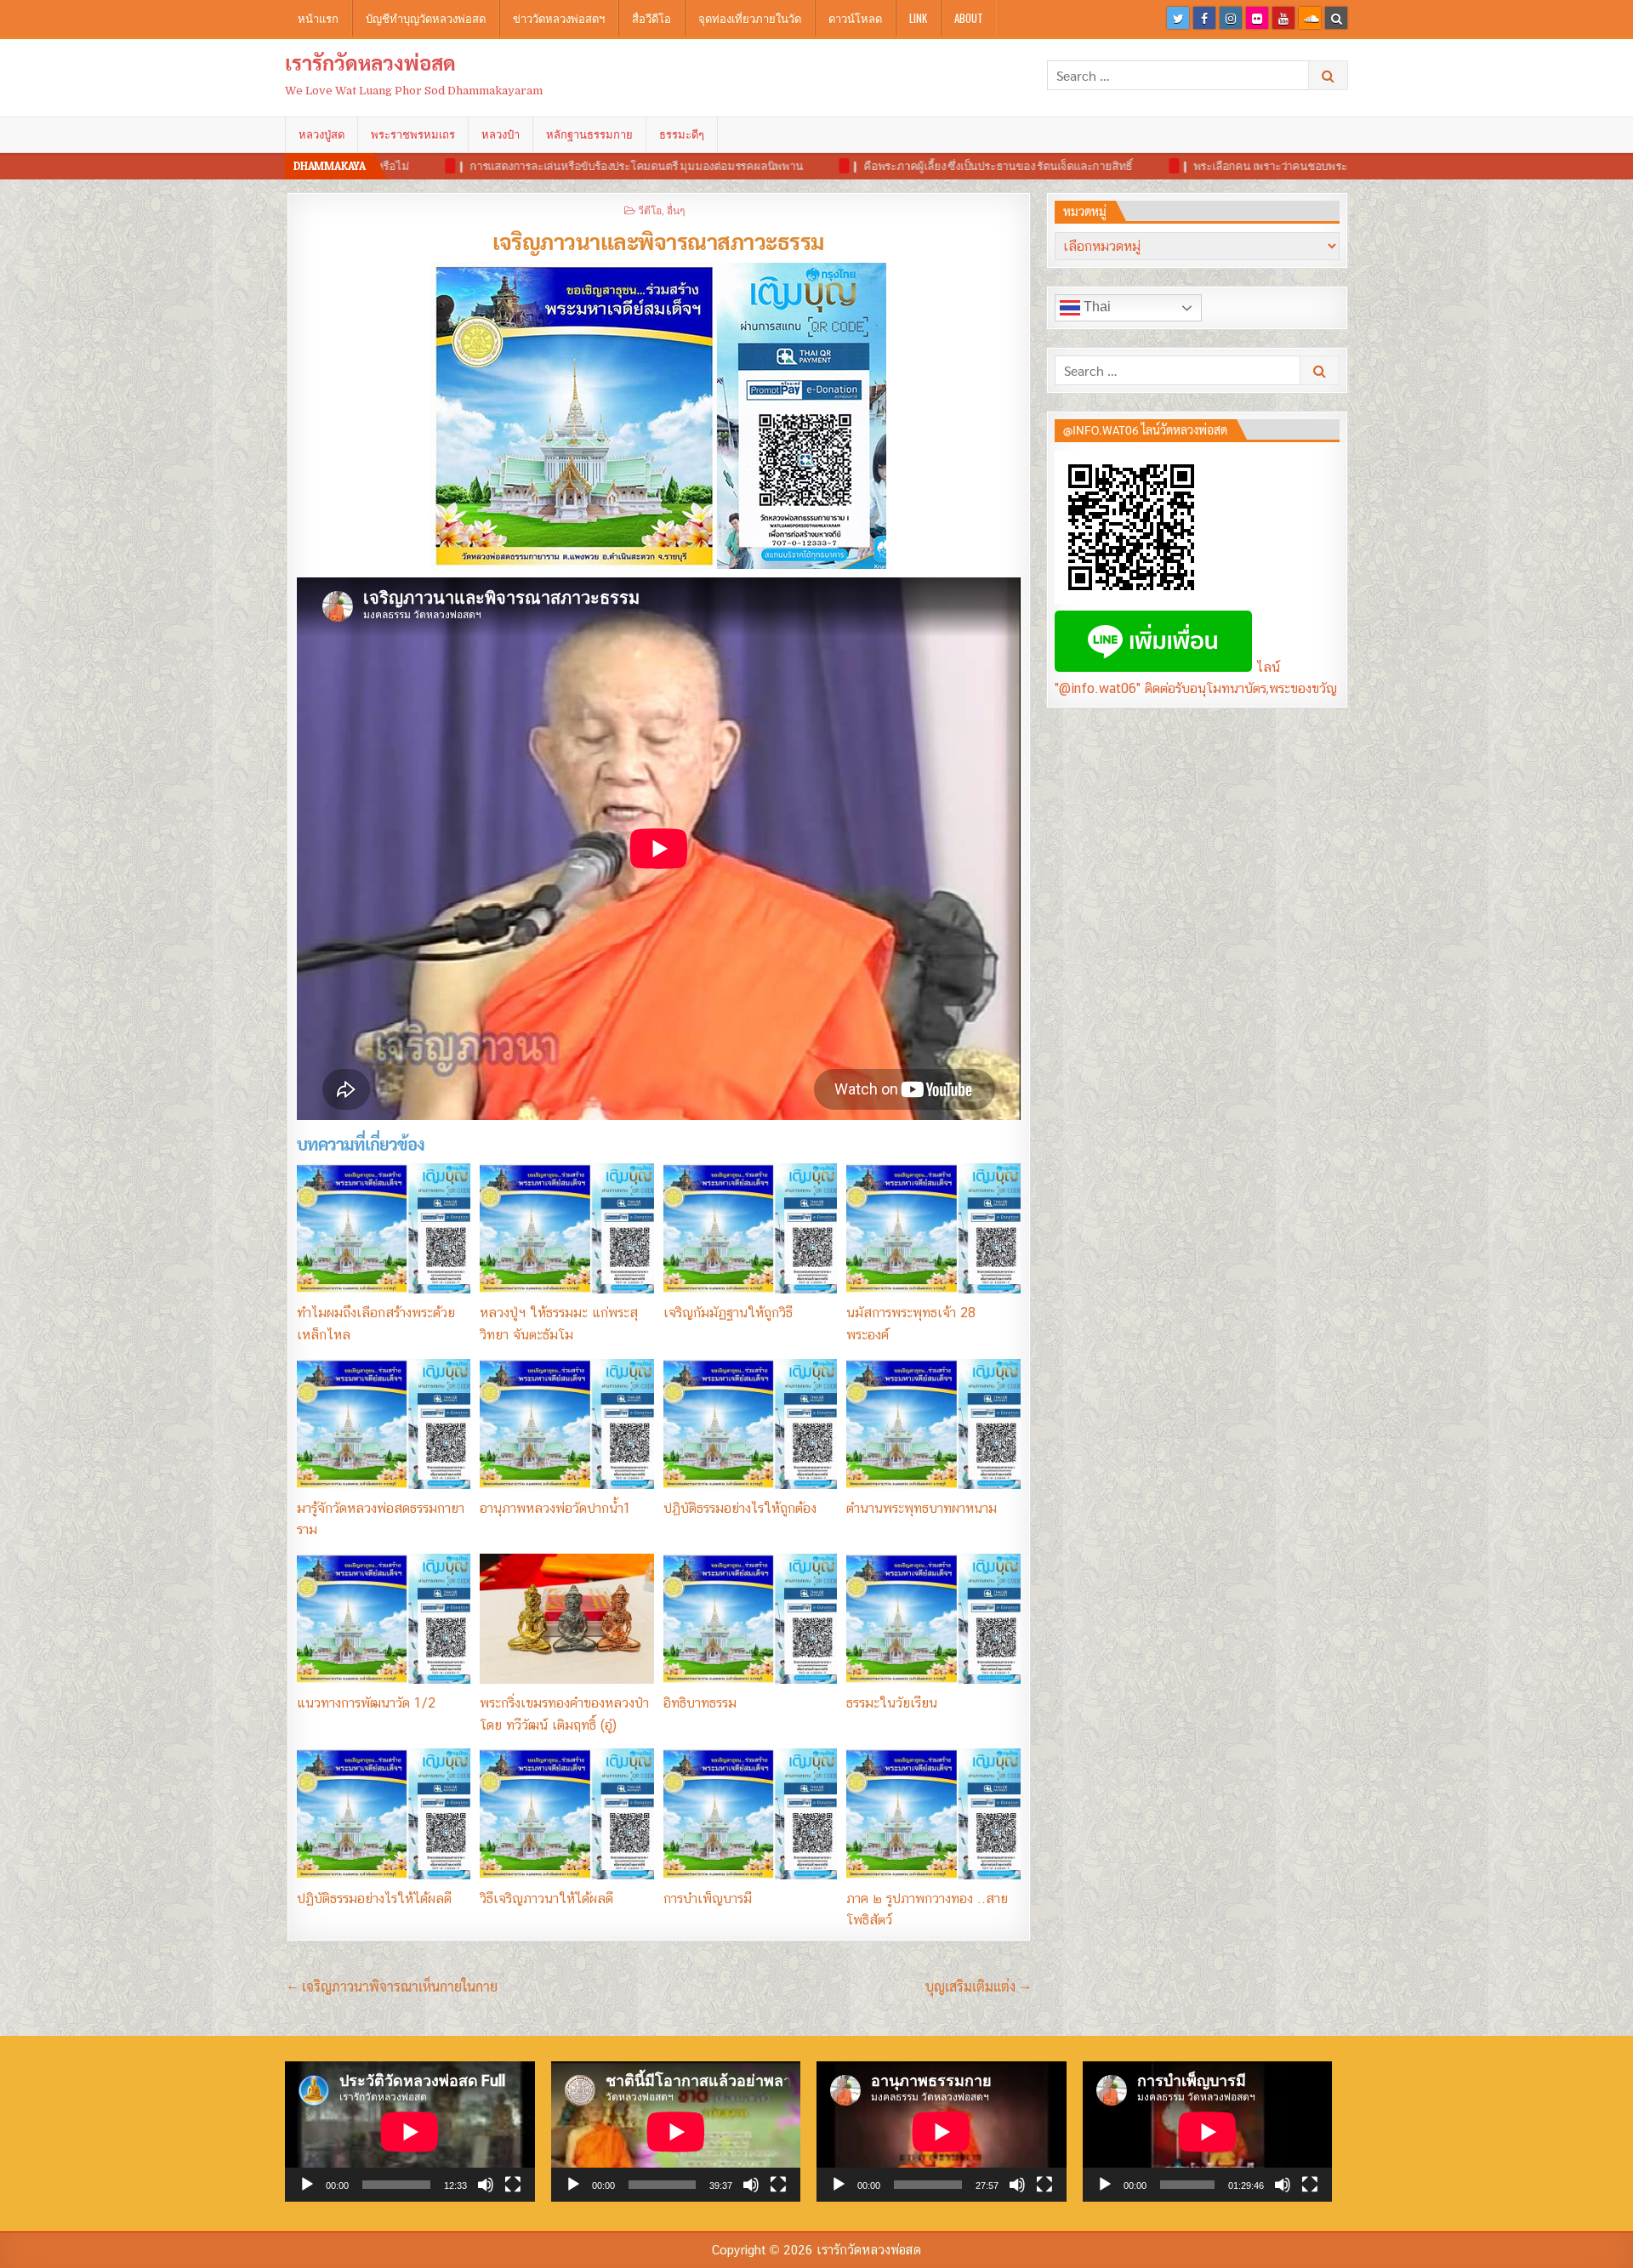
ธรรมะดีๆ (682, 134)
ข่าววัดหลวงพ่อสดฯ (559, 18)
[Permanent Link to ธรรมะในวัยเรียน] (933, 1619)
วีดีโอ (650, 210)
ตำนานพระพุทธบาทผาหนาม (922, 1508)
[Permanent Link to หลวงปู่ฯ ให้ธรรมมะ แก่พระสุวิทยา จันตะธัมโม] (566, 1228)
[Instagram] (1231, 18)
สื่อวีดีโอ (651, 18)
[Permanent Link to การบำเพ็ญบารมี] (750, 1813)
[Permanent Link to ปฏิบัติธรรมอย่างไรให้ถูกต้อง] (750, 1424)
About (969, 18)
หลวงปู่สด (321, 134)
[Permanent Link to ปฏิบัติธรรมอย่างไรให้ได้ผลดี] (384, 1813)
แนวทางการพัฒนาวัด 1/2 (366, 1703)
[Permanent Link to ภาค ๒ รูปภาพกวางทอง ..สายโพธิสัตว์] (933, 1813)
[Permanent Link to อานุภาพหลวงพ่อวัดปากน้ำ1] (566, 1424)
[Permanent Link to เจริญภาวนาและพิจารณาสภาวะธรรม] (659, 416)
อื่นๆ (676, 210)
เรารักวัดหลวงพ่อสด (370, 62)
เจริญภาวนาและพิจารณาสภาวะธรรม (658, 241)
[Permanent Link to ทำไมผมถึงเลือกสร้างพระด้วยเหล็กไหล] (384, 1228)
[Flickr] (1257, 18)
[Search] (1336, 18)
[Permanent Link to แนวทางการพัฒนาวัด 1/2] (384, 1619)
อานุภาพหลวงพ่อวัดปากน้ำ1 (555, 1508)
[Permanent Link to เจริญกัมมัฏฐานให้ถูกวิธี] (750, 1228)
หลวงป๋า (501, 134)
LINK (918, 18)
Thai (1095, 307)
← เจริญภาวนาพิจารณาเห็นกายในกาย (392, 1986)
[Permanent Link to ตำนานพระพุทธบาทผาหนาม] (933, 1424)
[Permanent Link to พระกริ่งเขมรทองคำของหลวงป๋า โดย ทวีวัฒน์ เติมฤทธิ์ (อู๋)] (566, 1619)
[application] (410, 2132)
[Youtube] (1283, 18)
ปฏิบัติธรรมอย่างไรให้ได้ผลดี (374, 1899)
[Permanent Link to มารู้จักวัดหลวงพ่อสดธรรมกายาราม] (384, 1424)
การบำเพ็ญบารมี (708, 1899)
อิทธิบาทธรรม (700, 1703)
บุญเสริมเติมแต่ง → (978, 1986)
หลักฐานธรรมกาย (589, 134)
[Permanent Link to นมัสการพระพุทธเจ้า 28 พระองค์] (933, 1228)
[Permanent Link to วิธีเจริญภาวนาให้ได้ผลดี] (566, 1813)
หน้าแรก (318, 18)
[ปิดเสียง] (486, 2185)
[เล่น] (307, 2185)
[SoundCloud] (1310, 18)
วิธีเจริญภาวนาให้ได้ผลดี (546, 1899)
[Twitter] (1178, 18)
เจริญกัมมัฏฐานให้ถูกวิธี (728, 1313)
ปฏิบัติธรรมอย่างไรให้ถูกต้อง (740, 1508)
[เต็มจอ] (513, 2185)
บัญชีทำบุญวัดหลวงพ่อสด (426, 18)
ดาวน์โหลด (855, 18)
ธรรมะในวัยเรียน (892, 1703)
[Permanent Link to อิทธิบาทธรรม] (750, 1619)
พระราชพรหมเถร (413, 134)
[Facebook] (1204, 18)
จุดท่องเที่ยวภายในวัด (750, 18)
